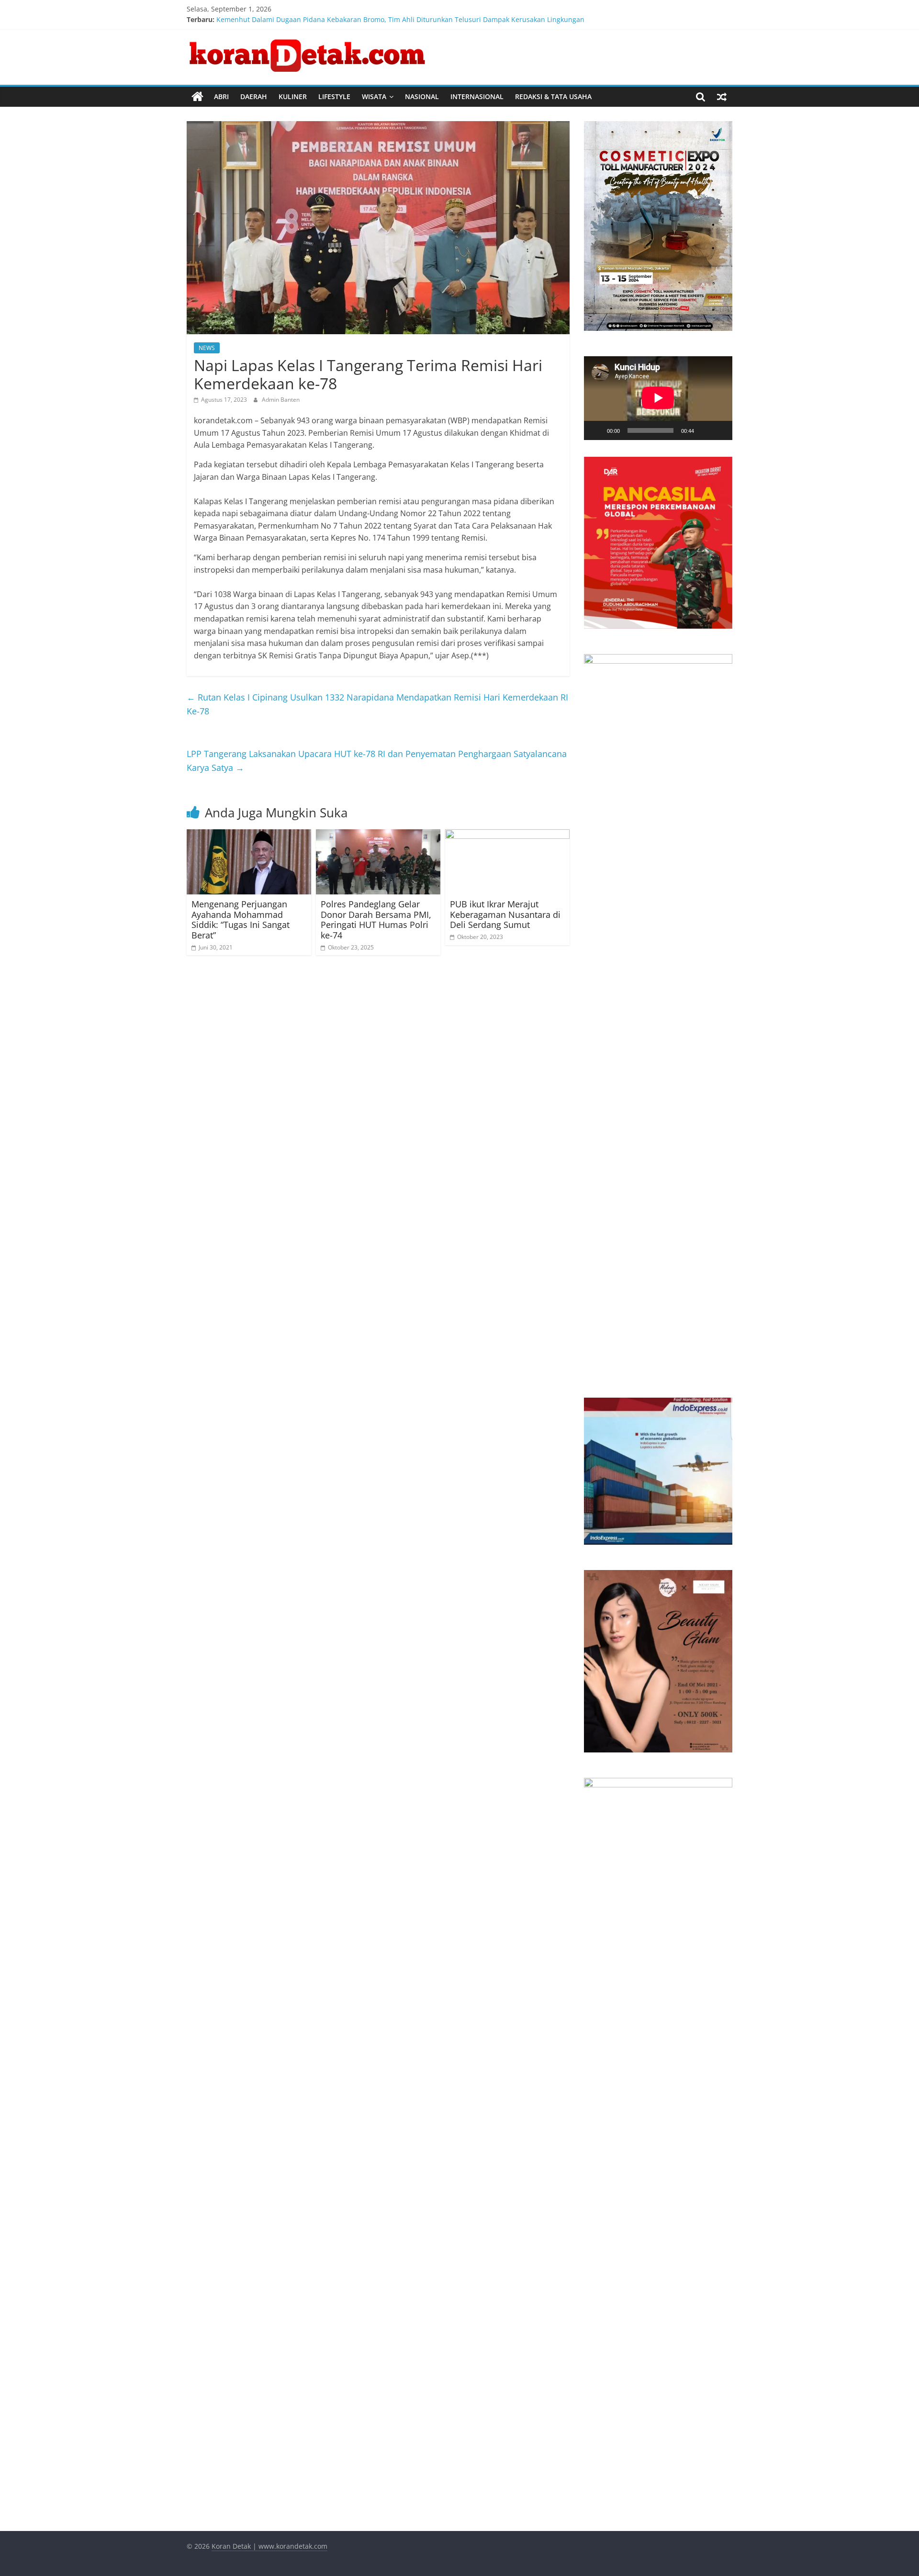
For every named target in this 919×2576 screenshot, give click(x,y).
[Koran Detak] (197, 97)
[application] (658, 398)
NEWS (207, 348)
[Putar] (596, 430)
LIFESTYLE (334, 96)
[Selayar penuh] (720, 430)
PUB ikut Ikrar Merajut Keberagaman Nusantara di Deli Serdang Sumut (505, 914)
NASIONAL (422, 96)
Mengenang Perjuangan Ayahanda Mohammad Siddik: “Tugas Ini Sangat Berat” (241, 920)
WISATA (374, 96)
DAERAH (254, 96)
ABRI (221, 96)
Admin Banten (281, 400)
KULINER (293, 96)
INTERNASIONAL (477, 96)
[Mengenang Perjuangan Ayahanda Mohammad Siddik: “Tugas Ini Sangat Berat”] (249, 835)
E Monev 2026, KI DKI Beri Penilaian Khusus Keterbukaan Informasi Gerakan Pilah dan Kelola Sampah (379, 19)
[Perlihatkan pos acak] (722, 97)
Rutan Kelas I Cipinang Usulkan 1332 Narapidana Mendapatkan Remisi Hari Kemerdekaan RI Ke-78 (377, 704)
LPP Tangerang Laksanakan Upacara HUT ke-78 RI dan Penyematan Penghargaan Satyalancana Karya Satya (377, 761)
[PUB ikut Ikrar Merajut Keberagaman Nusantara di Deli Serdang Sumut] (507, 835)
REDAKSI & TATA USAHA (553, 96)
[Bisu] (705, 430)
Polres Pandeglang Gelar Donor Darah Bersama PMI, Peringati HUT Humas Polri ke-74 (376, 920)
